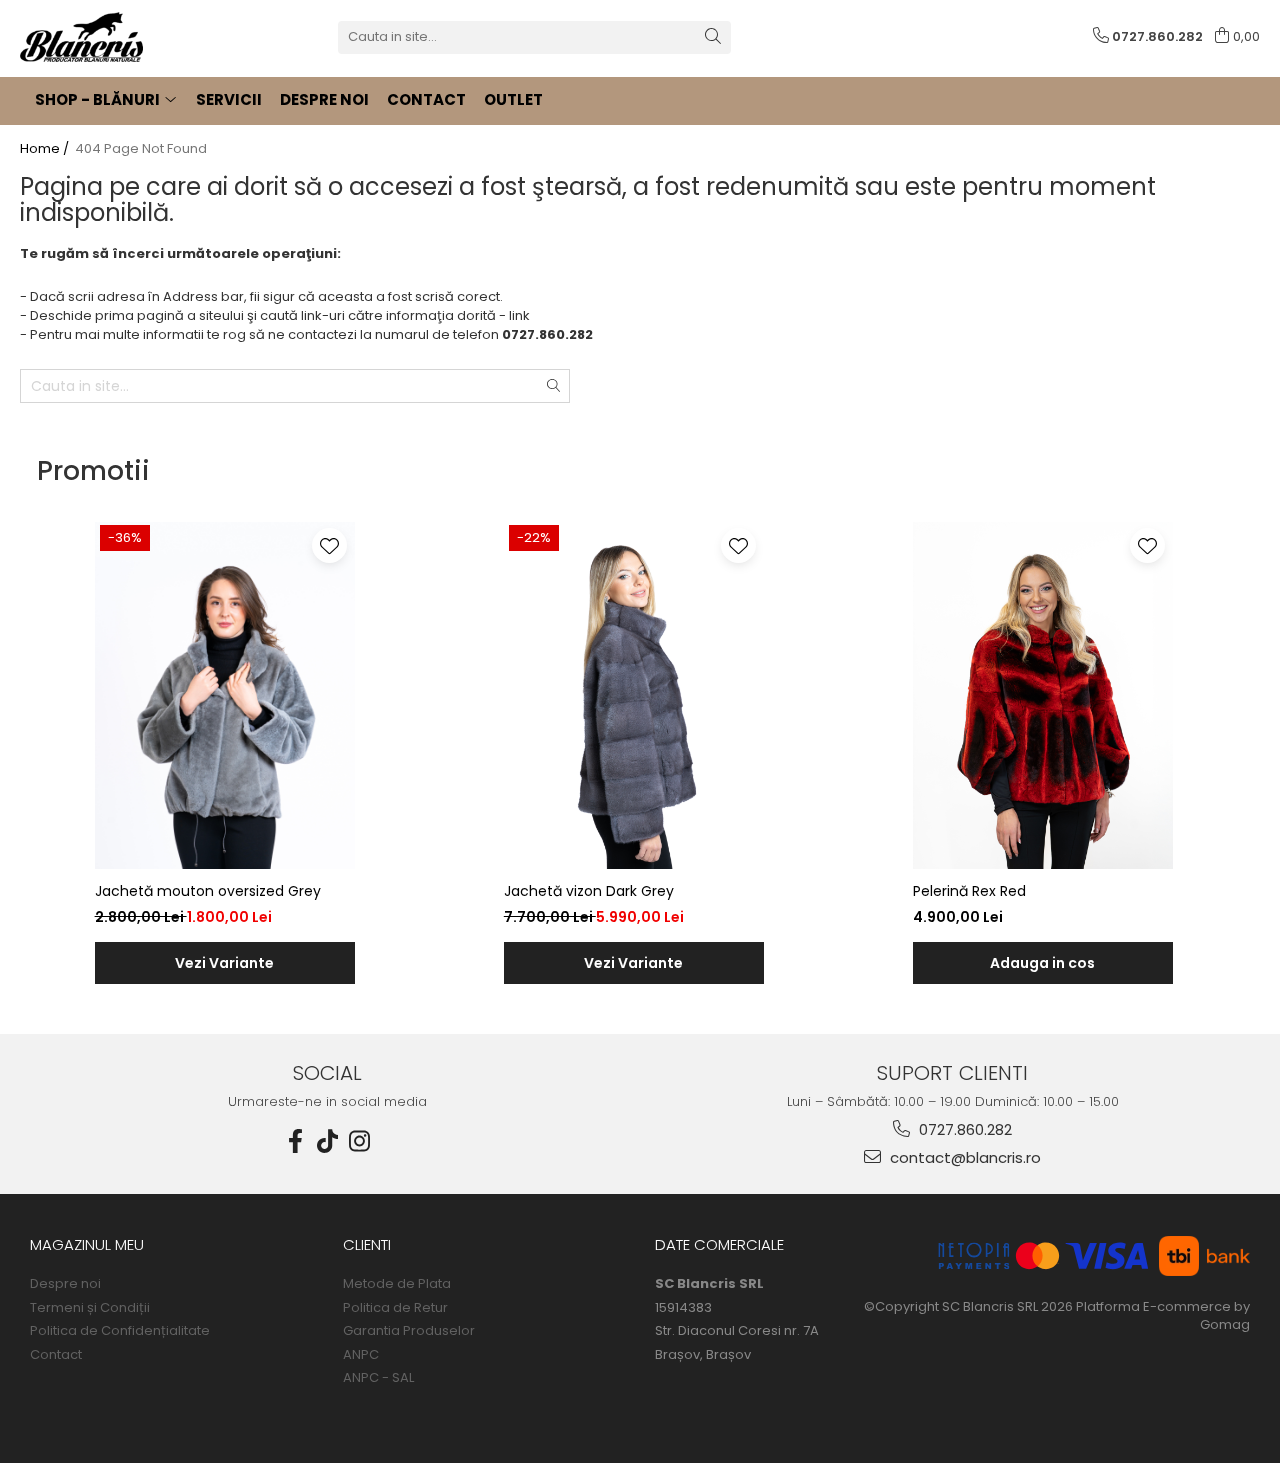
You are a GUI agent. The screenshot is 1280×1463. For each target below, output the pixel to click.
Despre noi (65, 1284)
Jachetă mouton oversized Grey (208, 891)
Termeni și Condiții (90, 1308)
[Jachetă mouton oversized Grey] (225, 695)
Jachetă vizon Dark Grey (589, 891)
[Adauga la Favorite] (329, 545)
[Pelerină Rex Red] (1043, 695)
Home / (46, 149)
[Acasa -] (120, 37)
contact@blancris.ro (963, 1157)
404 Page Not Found (141, 149)
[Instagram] (360, 1141)
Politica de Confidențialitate (120, 1331)
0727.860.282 (963, 1129)
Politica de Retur (395, 1308)
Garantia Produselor (409, 1331)
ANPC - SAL (378, 1378)
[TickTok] (328, 1141)
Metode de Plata (397, 1284)
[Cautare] (713, 37)
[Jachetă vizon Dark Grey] (634, 695)
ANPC (361, 1355)
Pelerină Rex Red (969, 891)
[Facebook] (296, 1141)
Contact (56, 1355)
